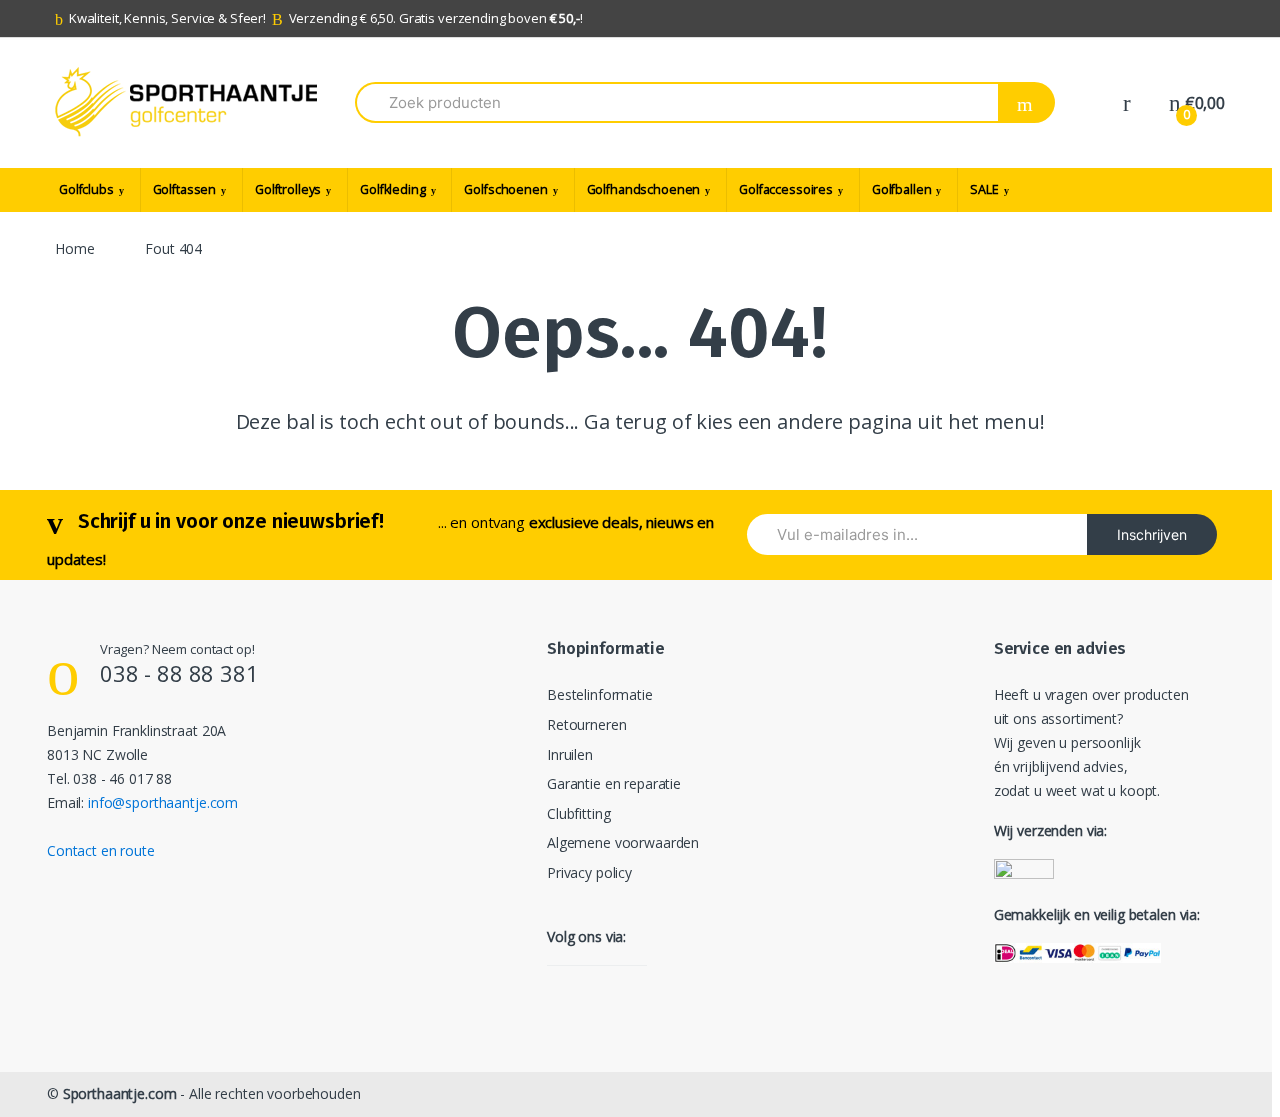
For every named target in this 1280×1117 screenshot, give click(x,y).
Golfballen (902, 189)
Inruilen (570, 754)
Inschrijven (1152, 534)
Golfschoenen (505, 189)
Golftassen (185, 189)
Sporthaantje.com (120, 1093)
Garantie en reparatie (614, 783)
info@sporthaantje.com (163, 802)
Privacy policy (589, 872)
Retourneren (586, 724)
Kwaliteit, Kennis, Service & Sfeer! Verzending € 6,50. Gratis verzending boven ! (326, 18)
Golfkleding (392, 189)
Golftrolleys (288, 189)
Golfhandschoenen (644, 189)
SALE (984, 189)
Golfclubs (86, 189)
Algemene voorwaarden (623, 842)
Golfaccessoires (786, 189)
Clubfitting (578, 813)
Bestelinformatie (600, 694)
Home (74, 248)
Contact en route (101, 850)
